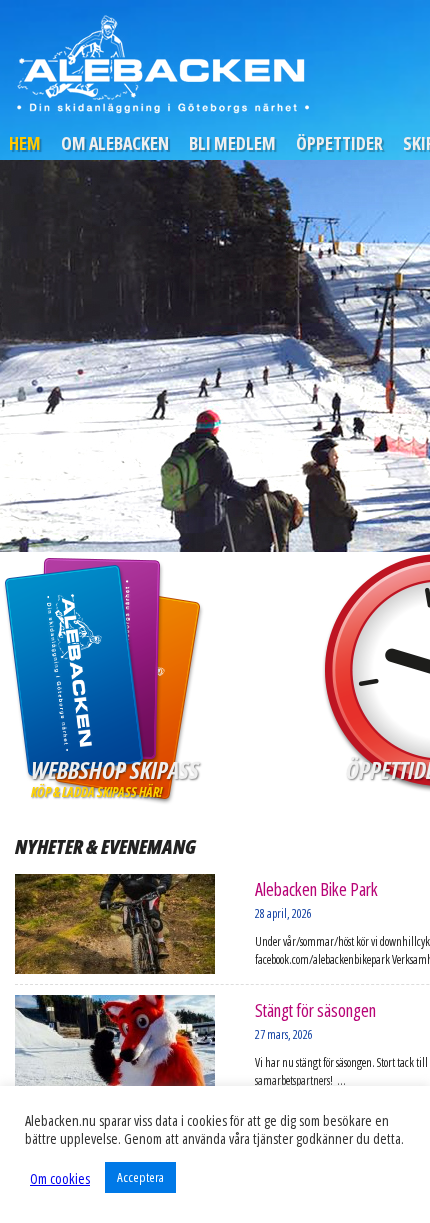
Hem (25, 143)
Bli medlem (232, 143)
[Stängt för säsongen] (115, 1045)
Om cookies (60, 1178)
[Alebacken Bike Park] (115, 924)
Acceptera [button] (140, 1177)
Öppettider (339, 143)
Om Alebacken (115, 143)
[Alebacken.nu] (162, 63)
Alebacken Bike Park (316, 889)
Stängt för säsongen (315, 1010)
